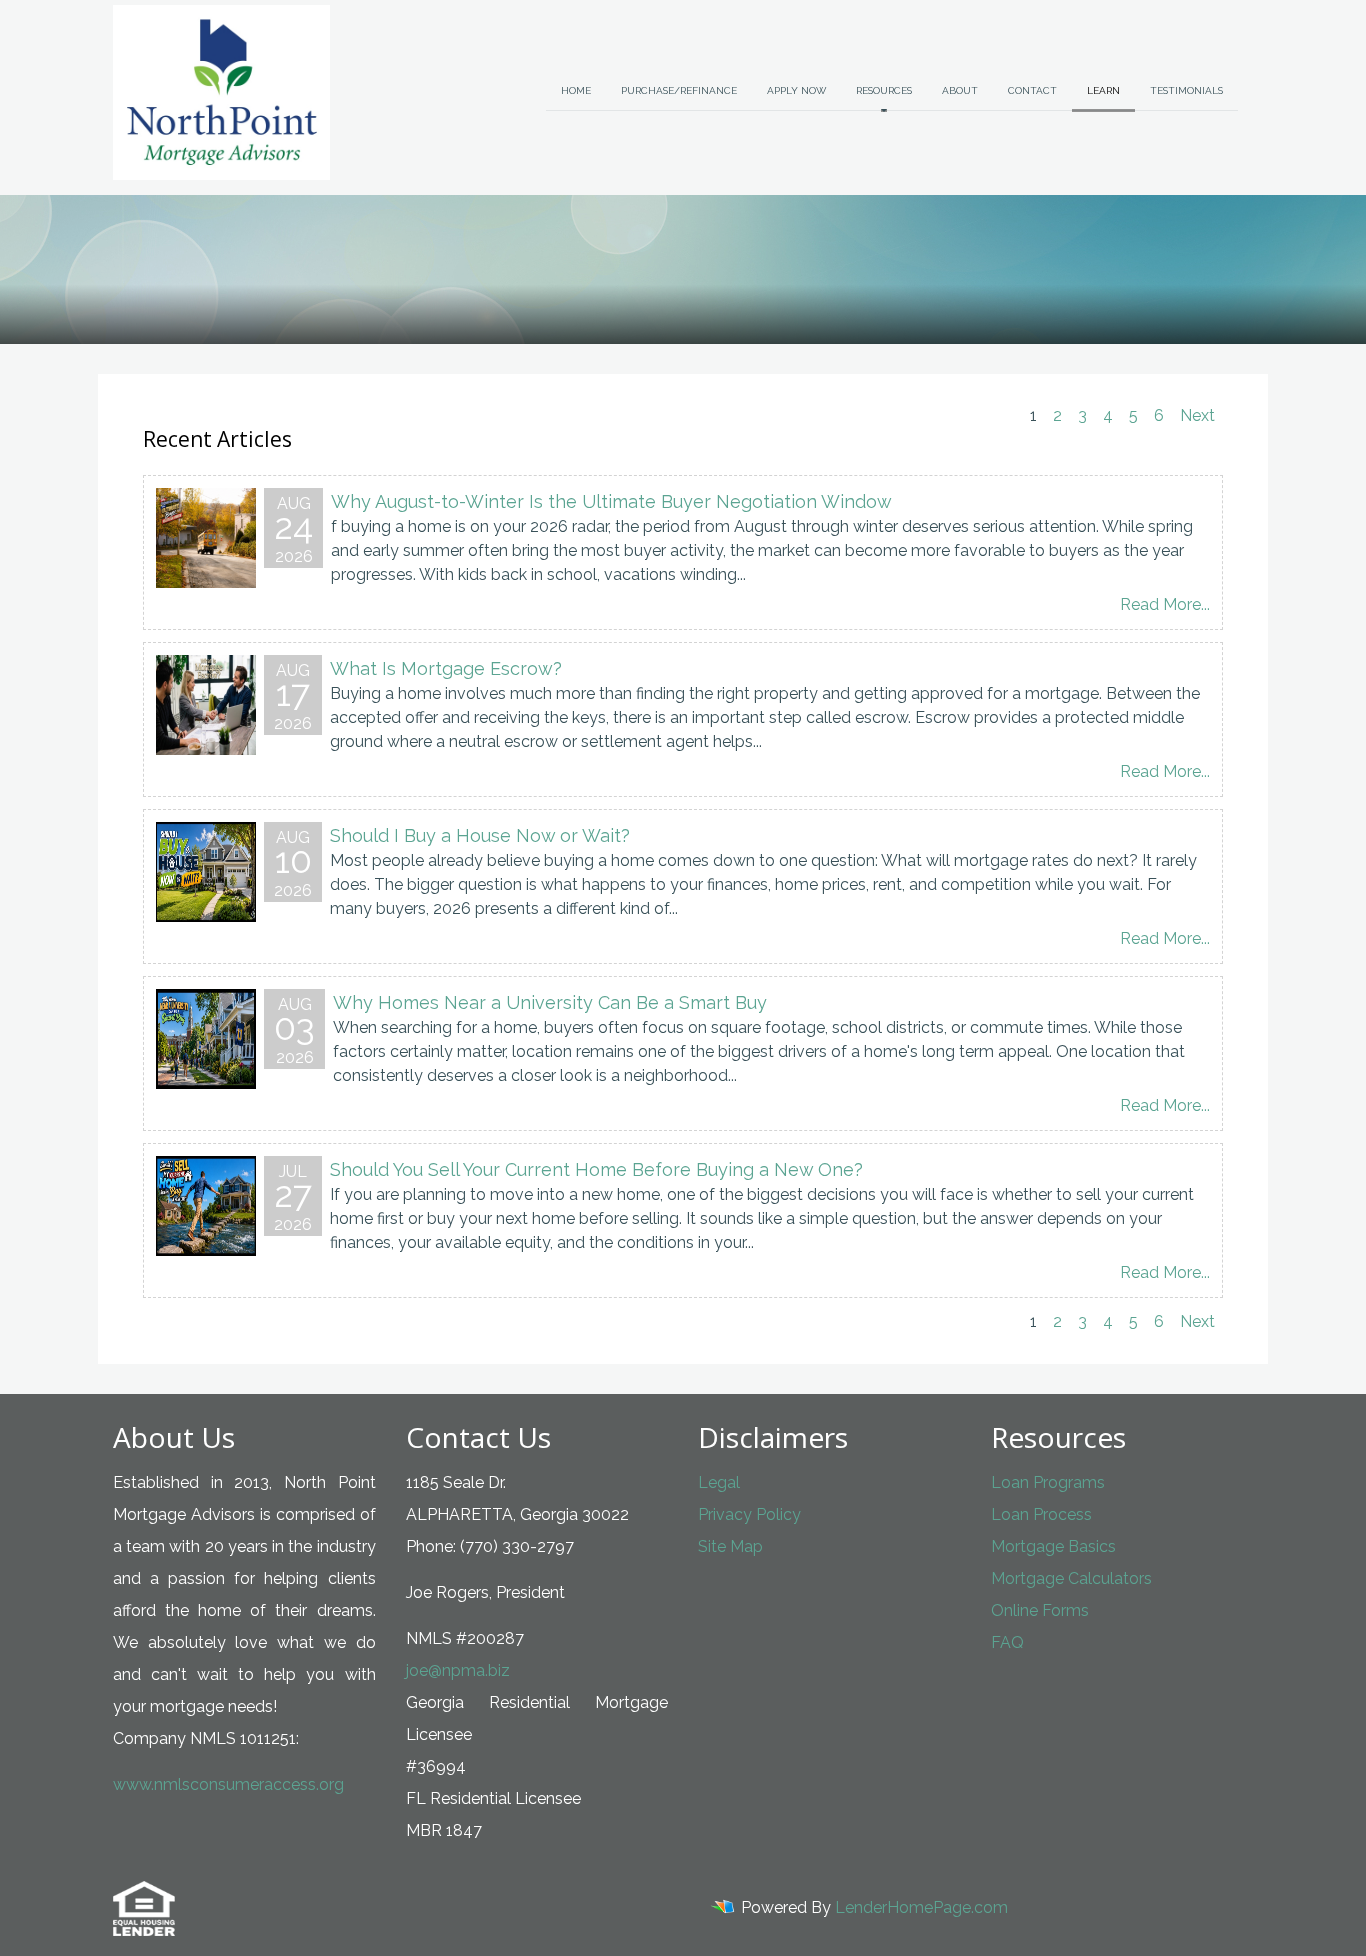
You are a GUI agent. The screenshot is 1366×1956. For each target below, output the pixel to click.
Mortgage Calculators (1071, 1578)
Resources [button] (884, 90)
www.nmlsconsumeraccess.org (228, 1784)
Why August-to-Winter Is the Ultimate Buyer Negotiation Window (611, 501)
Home (576, 90)
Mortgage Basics (1053, 1546)
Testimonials (1186, 90)
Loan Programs (1048, 1482)
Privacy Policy (749, 1514)
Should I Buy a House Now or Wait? (480, 835)
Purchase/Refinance (679, 90)
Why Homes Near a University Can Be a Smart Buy (550, 1002)
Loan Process (1041, 1514)
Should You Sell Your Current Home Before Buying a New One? (596, 1169)
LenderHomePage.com (921, 1907)
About (960, 90)
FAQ (1007, 1642)
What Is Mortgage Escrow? (446, 668)
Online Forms (1040, 1610)
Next (1197, 415)
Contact (1032, 90)
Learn (1103, 90)
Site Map (730, 1546)
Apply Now (796, 90)
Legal (719, 1482)
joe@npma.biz (458, 1670)
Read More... (1165, 604)
